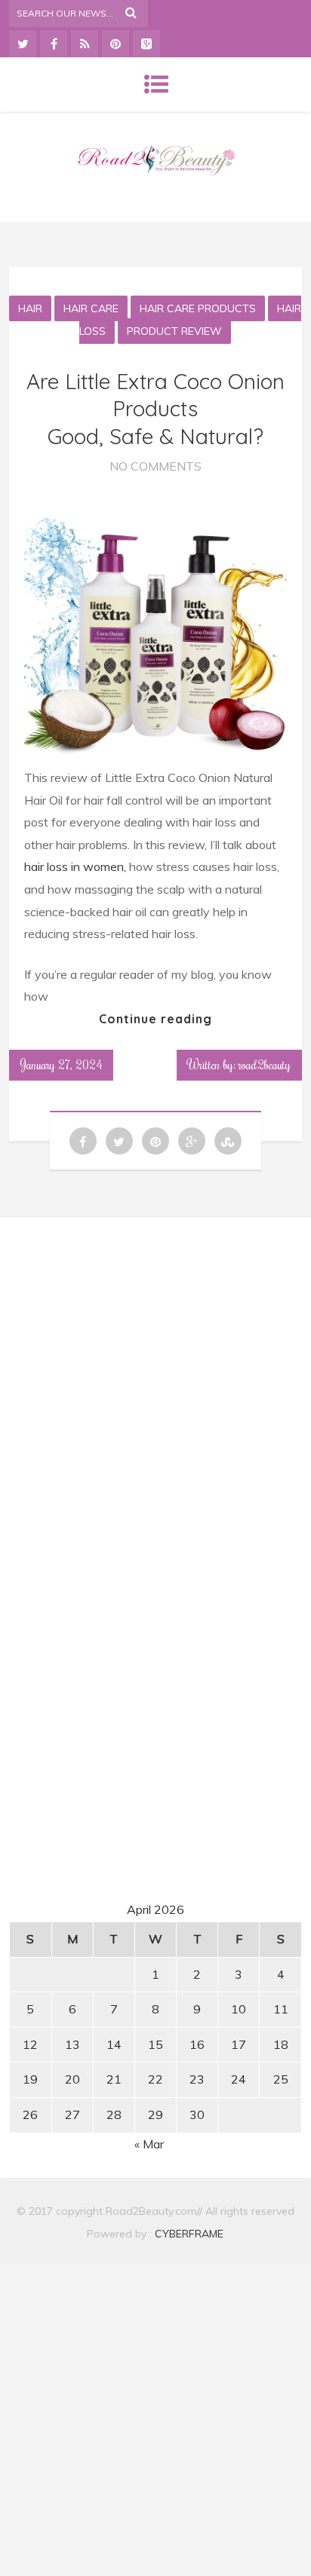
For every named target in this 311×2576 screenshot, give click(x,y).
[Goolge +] (146, 44)
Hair (30, 308)
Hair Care (91, 308)
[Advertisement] (155, 1370)
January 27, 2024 (61, 1065)
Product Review (174, 331)
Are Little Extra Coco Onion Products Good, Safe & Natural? (155, 409)
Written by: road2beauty (239, 1065)
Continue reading (155, 1019)
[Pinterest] (115, 44)
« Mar (149, 2144)
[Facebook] (54, 44)
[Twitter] (23, 44)
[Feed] (85, 44)
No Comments (155, 466)
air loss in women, (79, 866)
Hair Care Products (198, 308)
